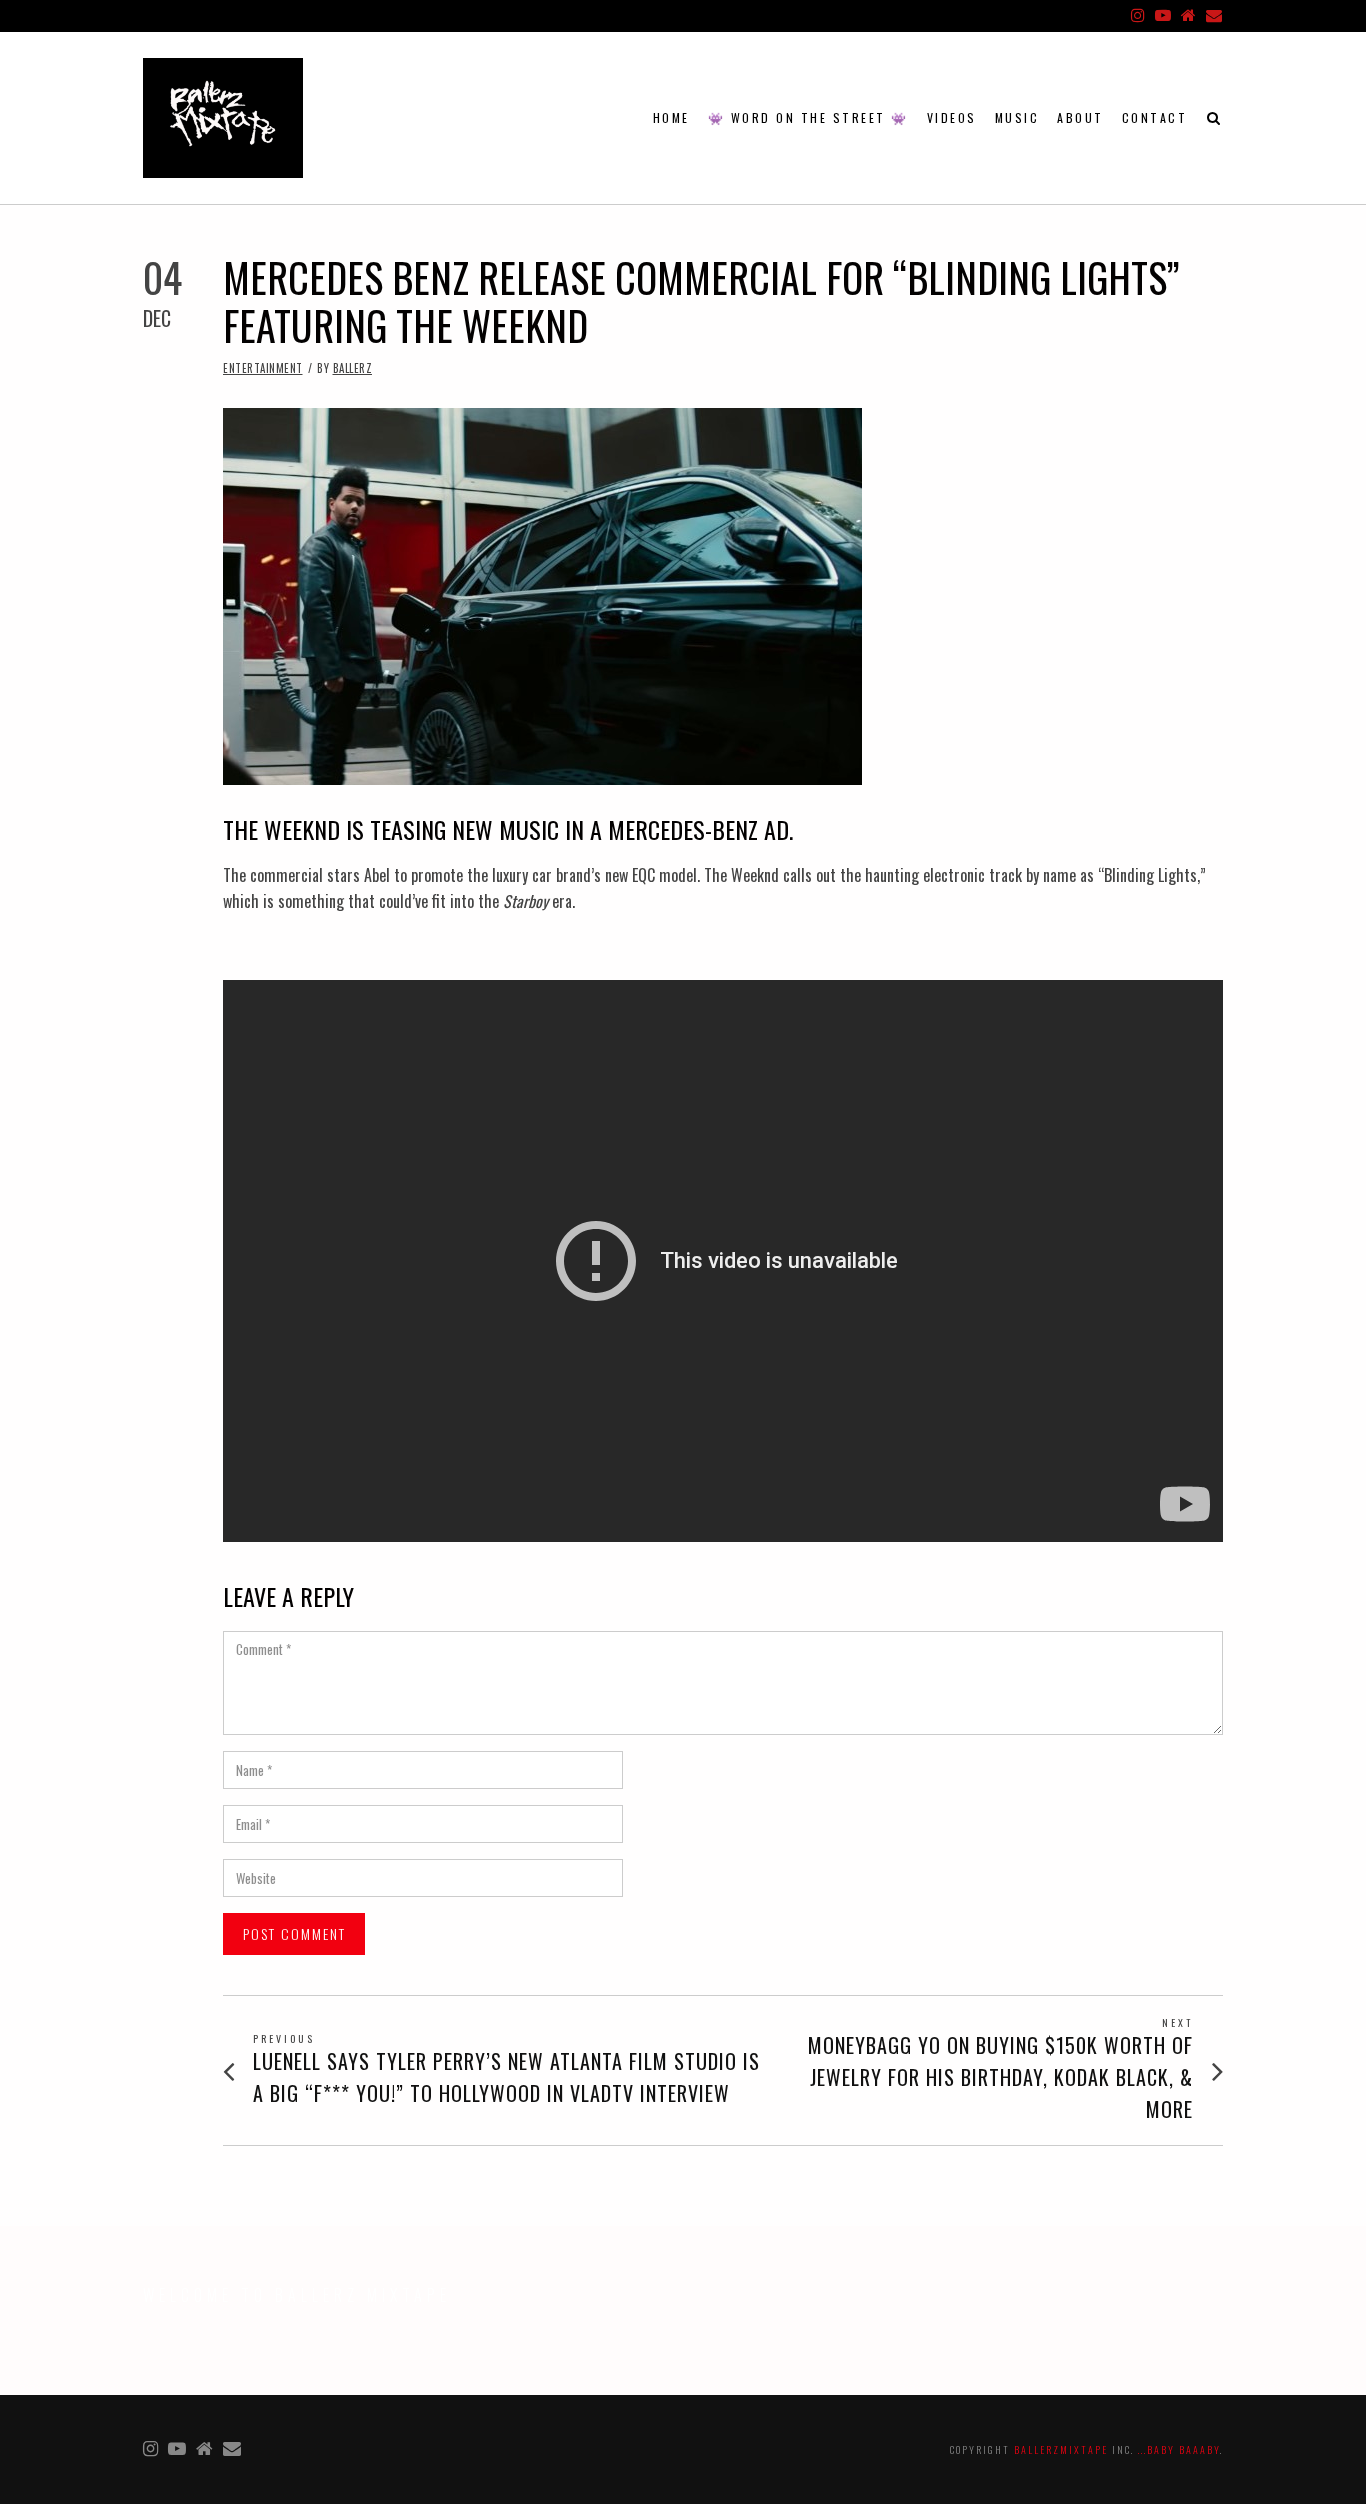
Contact (1155, 117)
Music (1017, 117)
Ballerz (353, 368)
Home (671, 117)
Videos (952, 117)
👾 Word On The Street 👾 (808, 117)
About (1080, 117)
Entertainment (263, 368)
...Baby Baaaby (1179, 2449)
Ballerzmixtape (1061, 2449)
